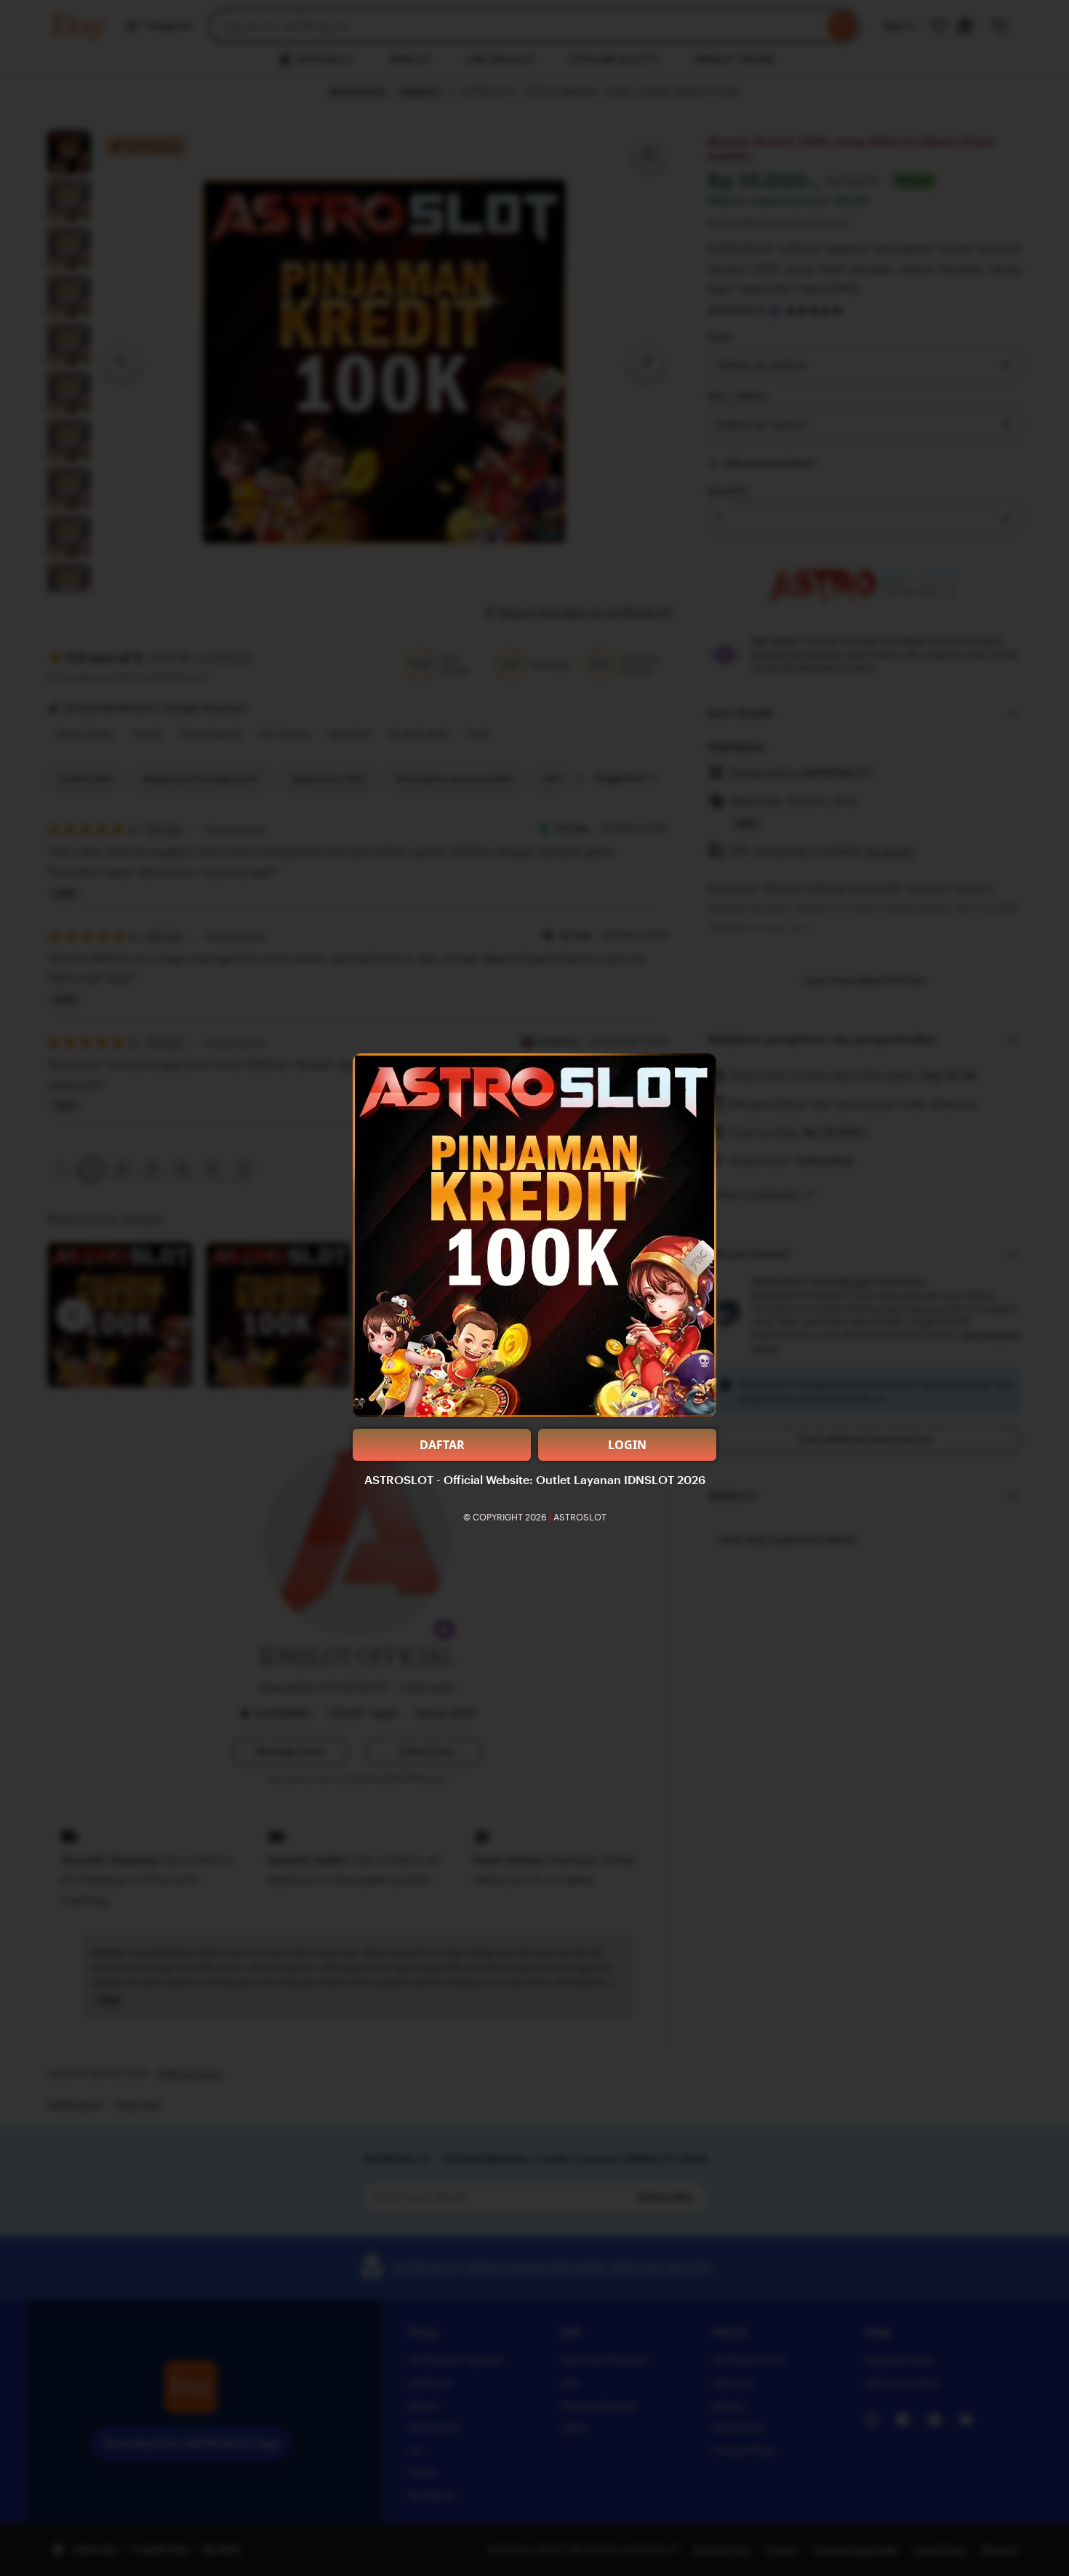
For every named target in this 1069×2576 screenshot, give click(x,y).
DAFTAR (442, 1445)
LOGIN (627, 1445)
